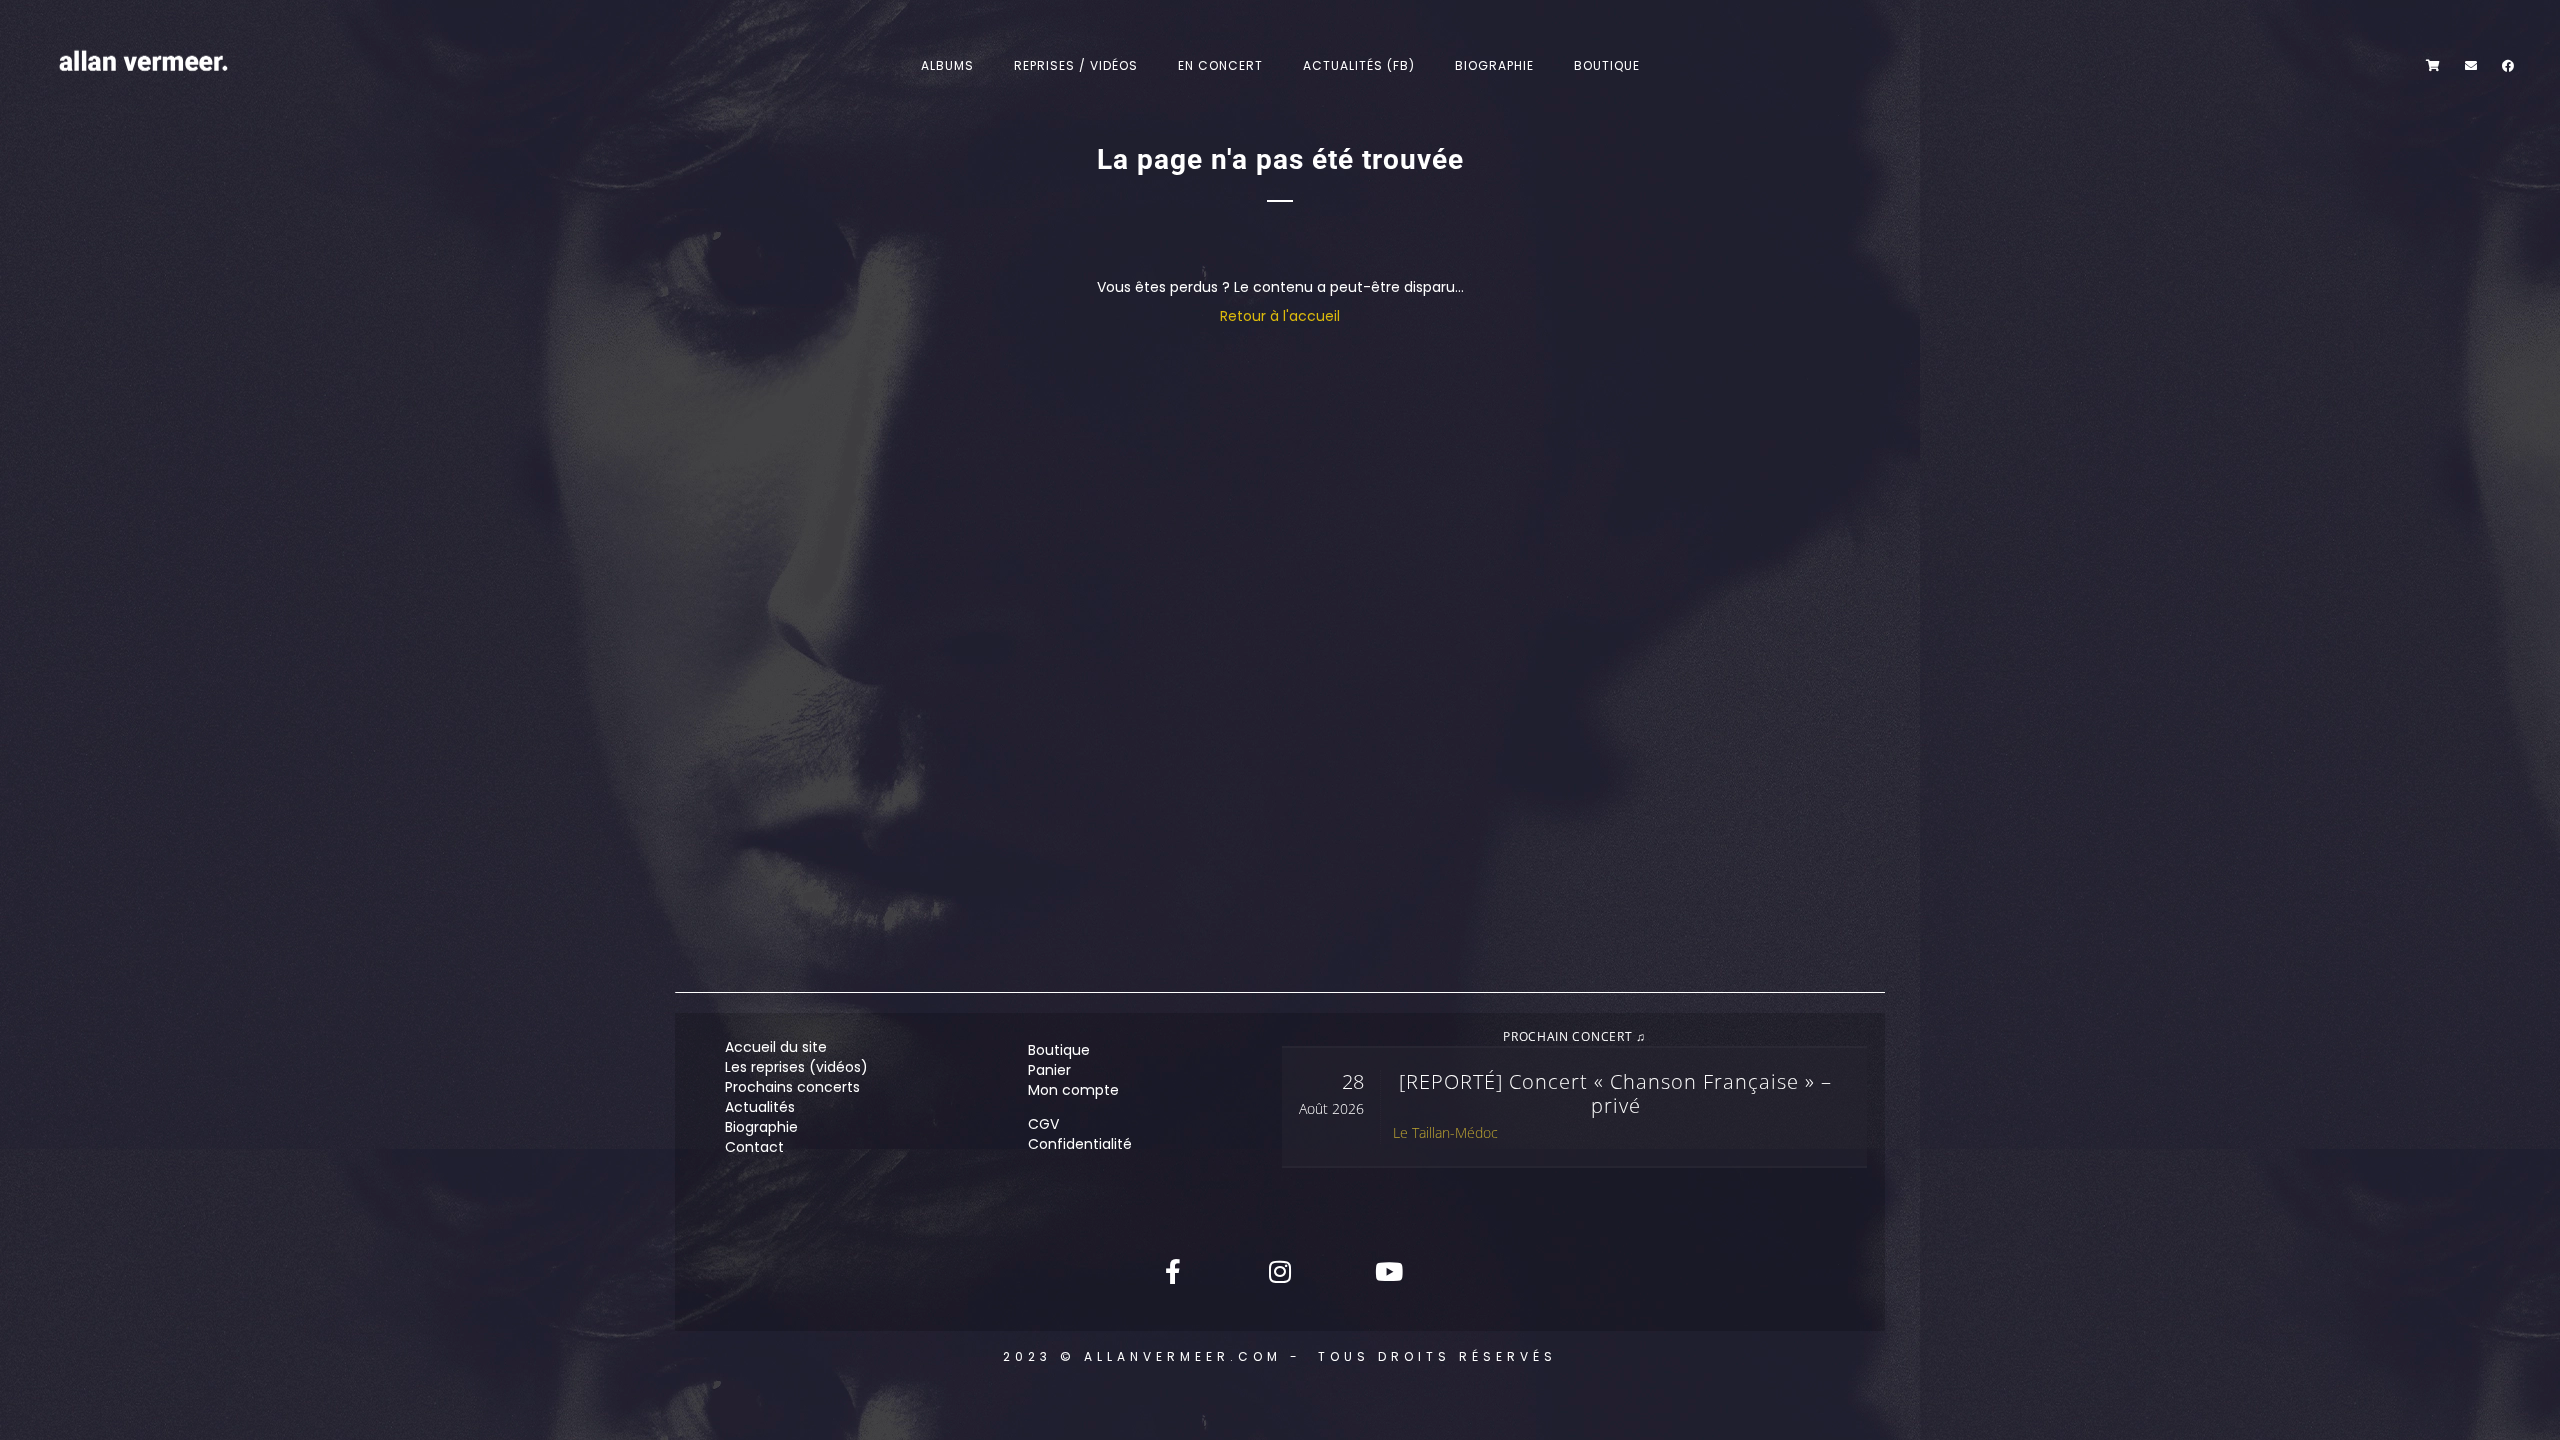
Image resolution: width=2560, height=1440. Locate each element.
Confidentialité (1080, 1144)
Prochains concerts (792, 1087)
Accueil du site (776, 1047)
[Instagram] (1280, 1271)
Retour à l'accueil (1280, 316)
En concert (1220, 65)
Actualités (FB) (1359, 65)
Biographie (1494, 65)
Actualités (760, 1107)
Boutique (1607, 65)
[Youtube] (1387, 1271)
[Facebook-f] (1173, 1271)
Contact (754, 1147)
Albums (947, 65)
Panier (1049, 1070)
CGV (1043, 1124)
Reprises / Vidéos (1076, 65)
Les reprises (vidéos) (796, 1067)
